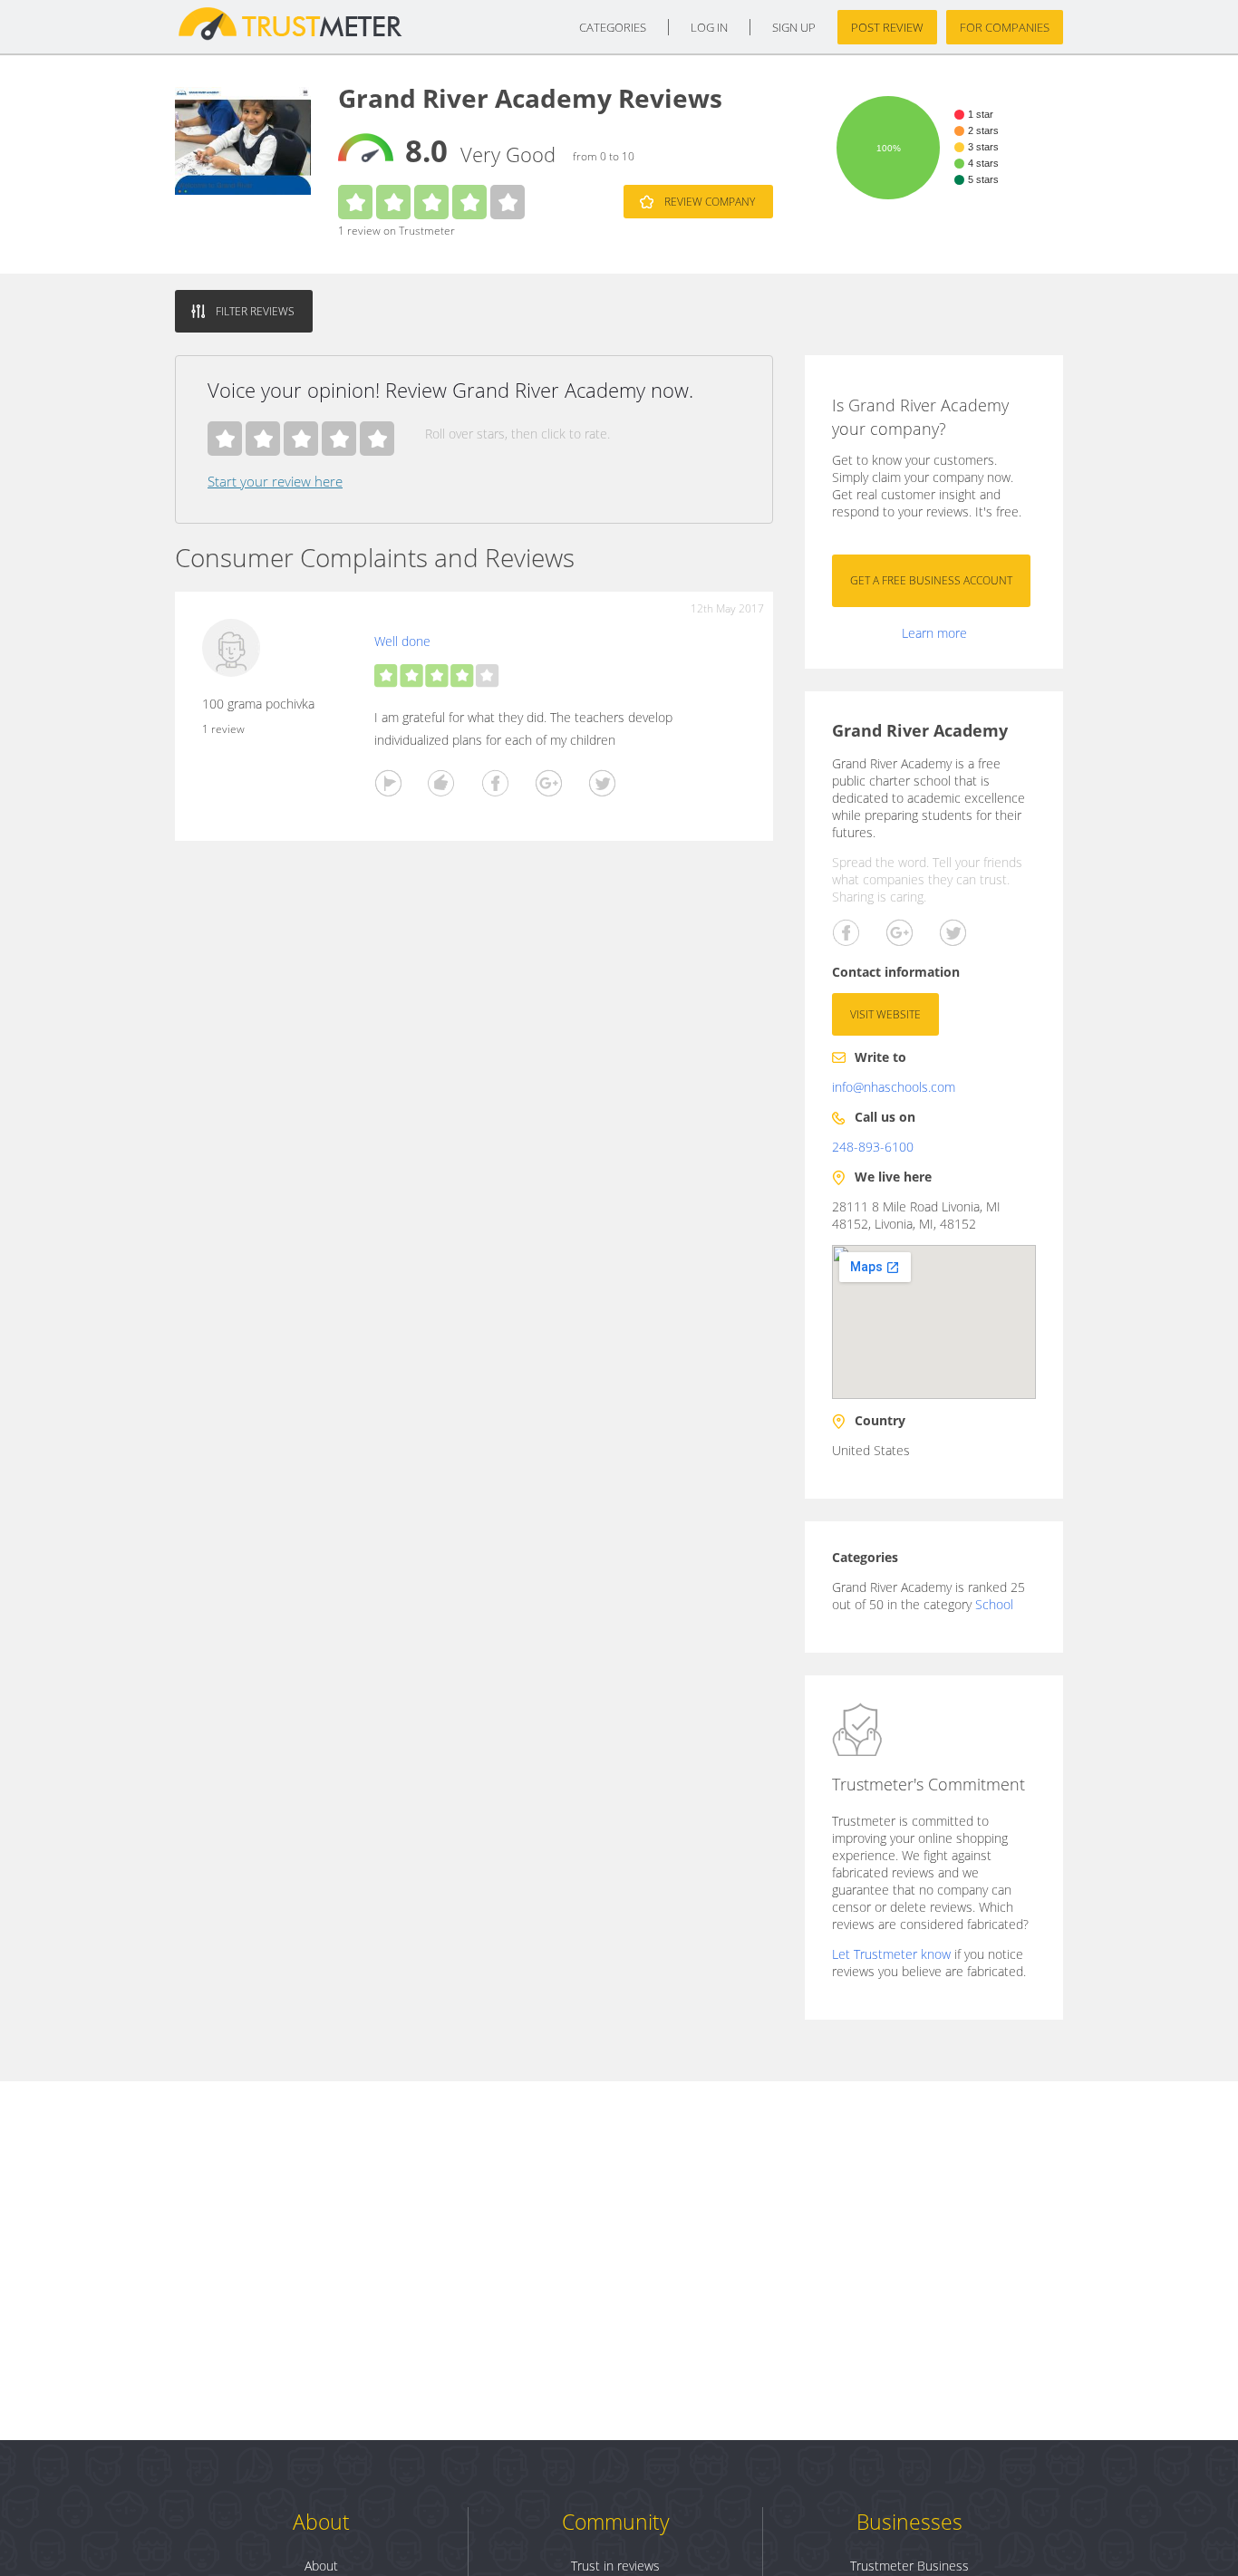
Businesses (909, 2522)
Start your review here (275, 481)
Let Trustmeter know (891, 1954)
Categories (613, 27)
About (321, 2522)
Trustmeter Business (909, 2566)
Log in (709, 27)
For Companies (1005, 27)
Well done (402, 641)
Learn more (934, 633)
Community (616, 2522)
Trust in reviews (615, 2566)
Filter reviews (255, 311)
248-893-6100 (873, 1147)
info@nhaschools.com (894, 1087)
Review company (710, 202)
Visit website (885, 1014)
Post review (887, 27)
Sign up (794, 27)
